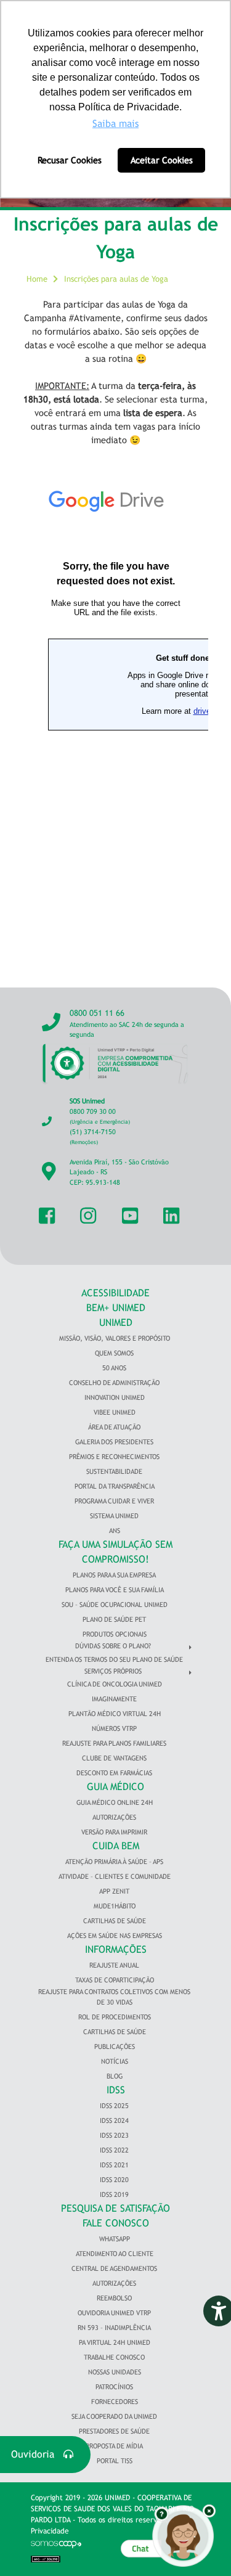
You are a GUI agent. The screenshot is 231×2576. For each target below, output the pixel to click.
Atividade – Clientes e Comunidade (115, 1876)
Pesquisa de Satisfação (115, 2208)
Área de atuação (114, 1427)
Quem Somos (114, 1353)
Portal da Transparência (115, 1486)
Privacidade (50, 2531)
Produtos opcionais (115, 1634)
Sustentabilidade (114, 1471)
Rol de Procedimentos (115, 2017)
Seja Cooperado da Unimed (114, 2416)
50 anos (114, 1368)
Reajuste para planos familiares (114, 1743)
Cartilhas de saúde (115, 2032)
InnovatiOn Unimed (115, 1397)
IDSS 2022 (114, 2150)
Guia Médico (115, 1787)
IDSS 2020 (114, 2180)
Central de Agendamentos (114, 2268)
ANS (115, 1531)
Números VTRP (114, 1728)
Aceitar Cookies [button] (162, 160)
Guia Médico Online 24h (115, 1802)
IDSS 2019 (114, 2194)
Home (37, 279)
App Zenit (114, 1891)
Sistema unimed (114, 1516)
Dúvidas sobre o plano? (113, 1646)
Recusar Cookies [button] (70, 160)
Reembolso (114, 2298)
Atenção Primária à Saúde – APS (114, 1862)
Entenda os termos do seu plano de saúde (114, 1659)
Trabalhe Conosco (114, 2357)
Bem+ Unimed (116, 1308)
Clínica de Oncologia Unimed (115, 1684)
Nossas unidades (115, 2372)
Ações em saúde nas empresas (115, 1936)
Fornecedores (115, 2402)
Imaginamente (114, 1699)
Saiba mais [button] (115, 124)
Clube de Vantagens (114, 1758)
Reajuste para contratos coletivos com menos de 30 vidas (114, 1997)
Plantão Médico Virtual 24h (115, 1714)
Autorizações (114, 1817)
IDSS (116, 2090)
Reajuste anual (114, 1965)
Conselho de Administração (114, 1383)
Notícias (115, 2061)
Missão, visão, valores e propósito (115, 1338)
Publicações (115, 2046)
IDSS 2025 (114, 2106)
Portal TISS (115, 2461)
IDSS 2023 (114, 2135)
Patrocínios (114, 2387)
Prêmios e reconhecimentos (114, 1457)
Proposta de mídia (114, 2446)
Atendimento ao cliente (115, 2254)
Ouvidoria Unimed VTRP (114, 2313)
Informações (116, 1949)
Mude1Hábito (115, 1906)
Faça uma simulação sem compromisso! (115, 1552)
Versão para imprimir (114, 1832)
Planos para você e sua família (115, 1590)
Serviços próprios (113, 1671)
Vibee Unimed (115, 1412)
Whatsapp (115, 2239)
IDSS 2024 (114, 2120)
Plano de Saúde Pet (114, 1619)
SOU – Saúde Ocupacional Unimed (115, 1605)
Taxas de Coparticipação (115, 1980)
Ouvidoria (37, 2454)
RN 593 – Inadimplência (114, 2328)
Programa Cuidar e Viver (114, 1501)
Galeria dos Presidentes (114, 1442)
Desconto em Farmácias (114, 1773)
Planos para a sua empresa (114, 1575)
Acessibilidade (115, 1293)
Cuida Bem (116, 1846)
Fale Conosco (116, 2223)
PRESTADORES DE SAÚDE (114, 2431)
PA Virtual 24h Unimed (115, 2342)
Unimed (116, 1323)
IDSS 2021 (114, 2165)
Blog (115, 2076)
